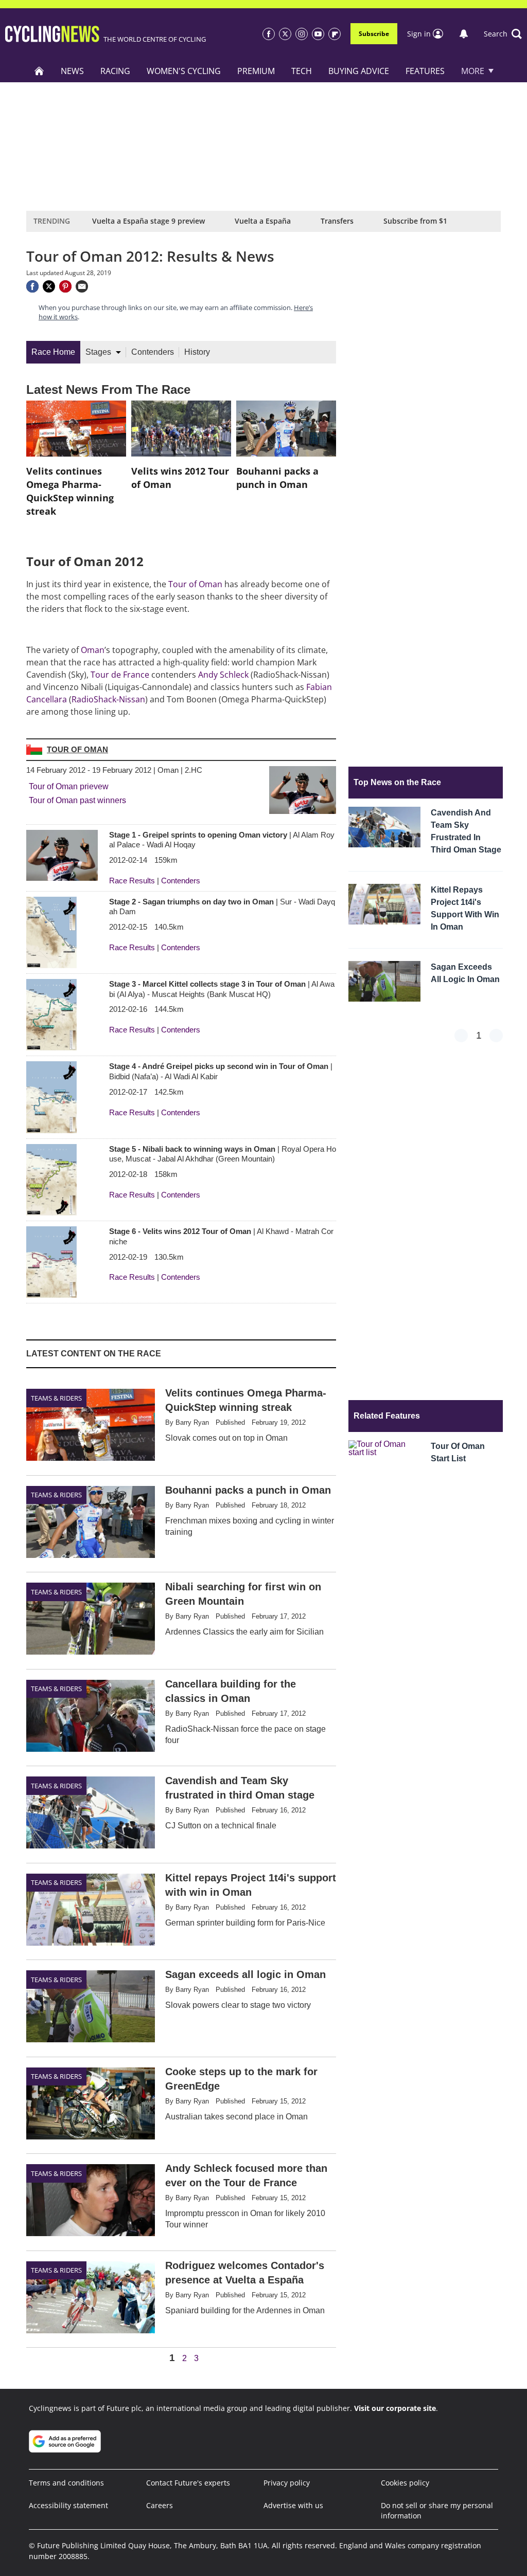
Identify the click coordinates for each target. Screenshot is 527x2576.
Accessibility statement (68, 2505)
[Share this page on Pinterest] (65, 286)
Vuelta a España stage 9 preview (148, 221)
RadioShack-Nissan (108, 699)
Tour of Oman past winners (77, 800)
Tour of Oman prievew (69, 786)
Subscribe (374, 34)
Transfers (337, 221)
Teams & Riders (56, 1398)
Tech (302, 71)
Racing (115, 71)
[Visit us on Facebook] (269, 34)
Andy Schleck (223, 675)
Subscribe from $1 (415, 221)
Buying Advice (359, 71)
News (72, 71)
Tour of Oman (195, 584)
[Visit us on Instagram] (302, 34)
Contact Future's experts (188, 2483)
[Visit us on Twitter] (285, 34)
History (197, 352)
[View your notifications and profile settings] (464, 34)
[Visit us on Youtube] (318, 34)
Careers (160, 2505)
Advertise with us (293, 2505)
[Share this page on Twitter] (49, 286)
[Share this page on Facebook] (32, 286)
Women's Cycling (184, 71)
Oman (93, 650)
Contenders (153, 352)
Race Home (53, 352)
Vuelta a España (263, 221)
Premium (256, 71)
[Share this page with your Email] (82, 286)
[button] (503, 34)
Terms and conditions (66, 2483)
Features (425, 71)
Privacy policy (287, 2483)
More (473, 71)
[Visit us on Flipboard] (335, 34)
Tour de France (120, 675)
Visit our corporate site (395, 2408)
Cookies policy (405, 2483)
